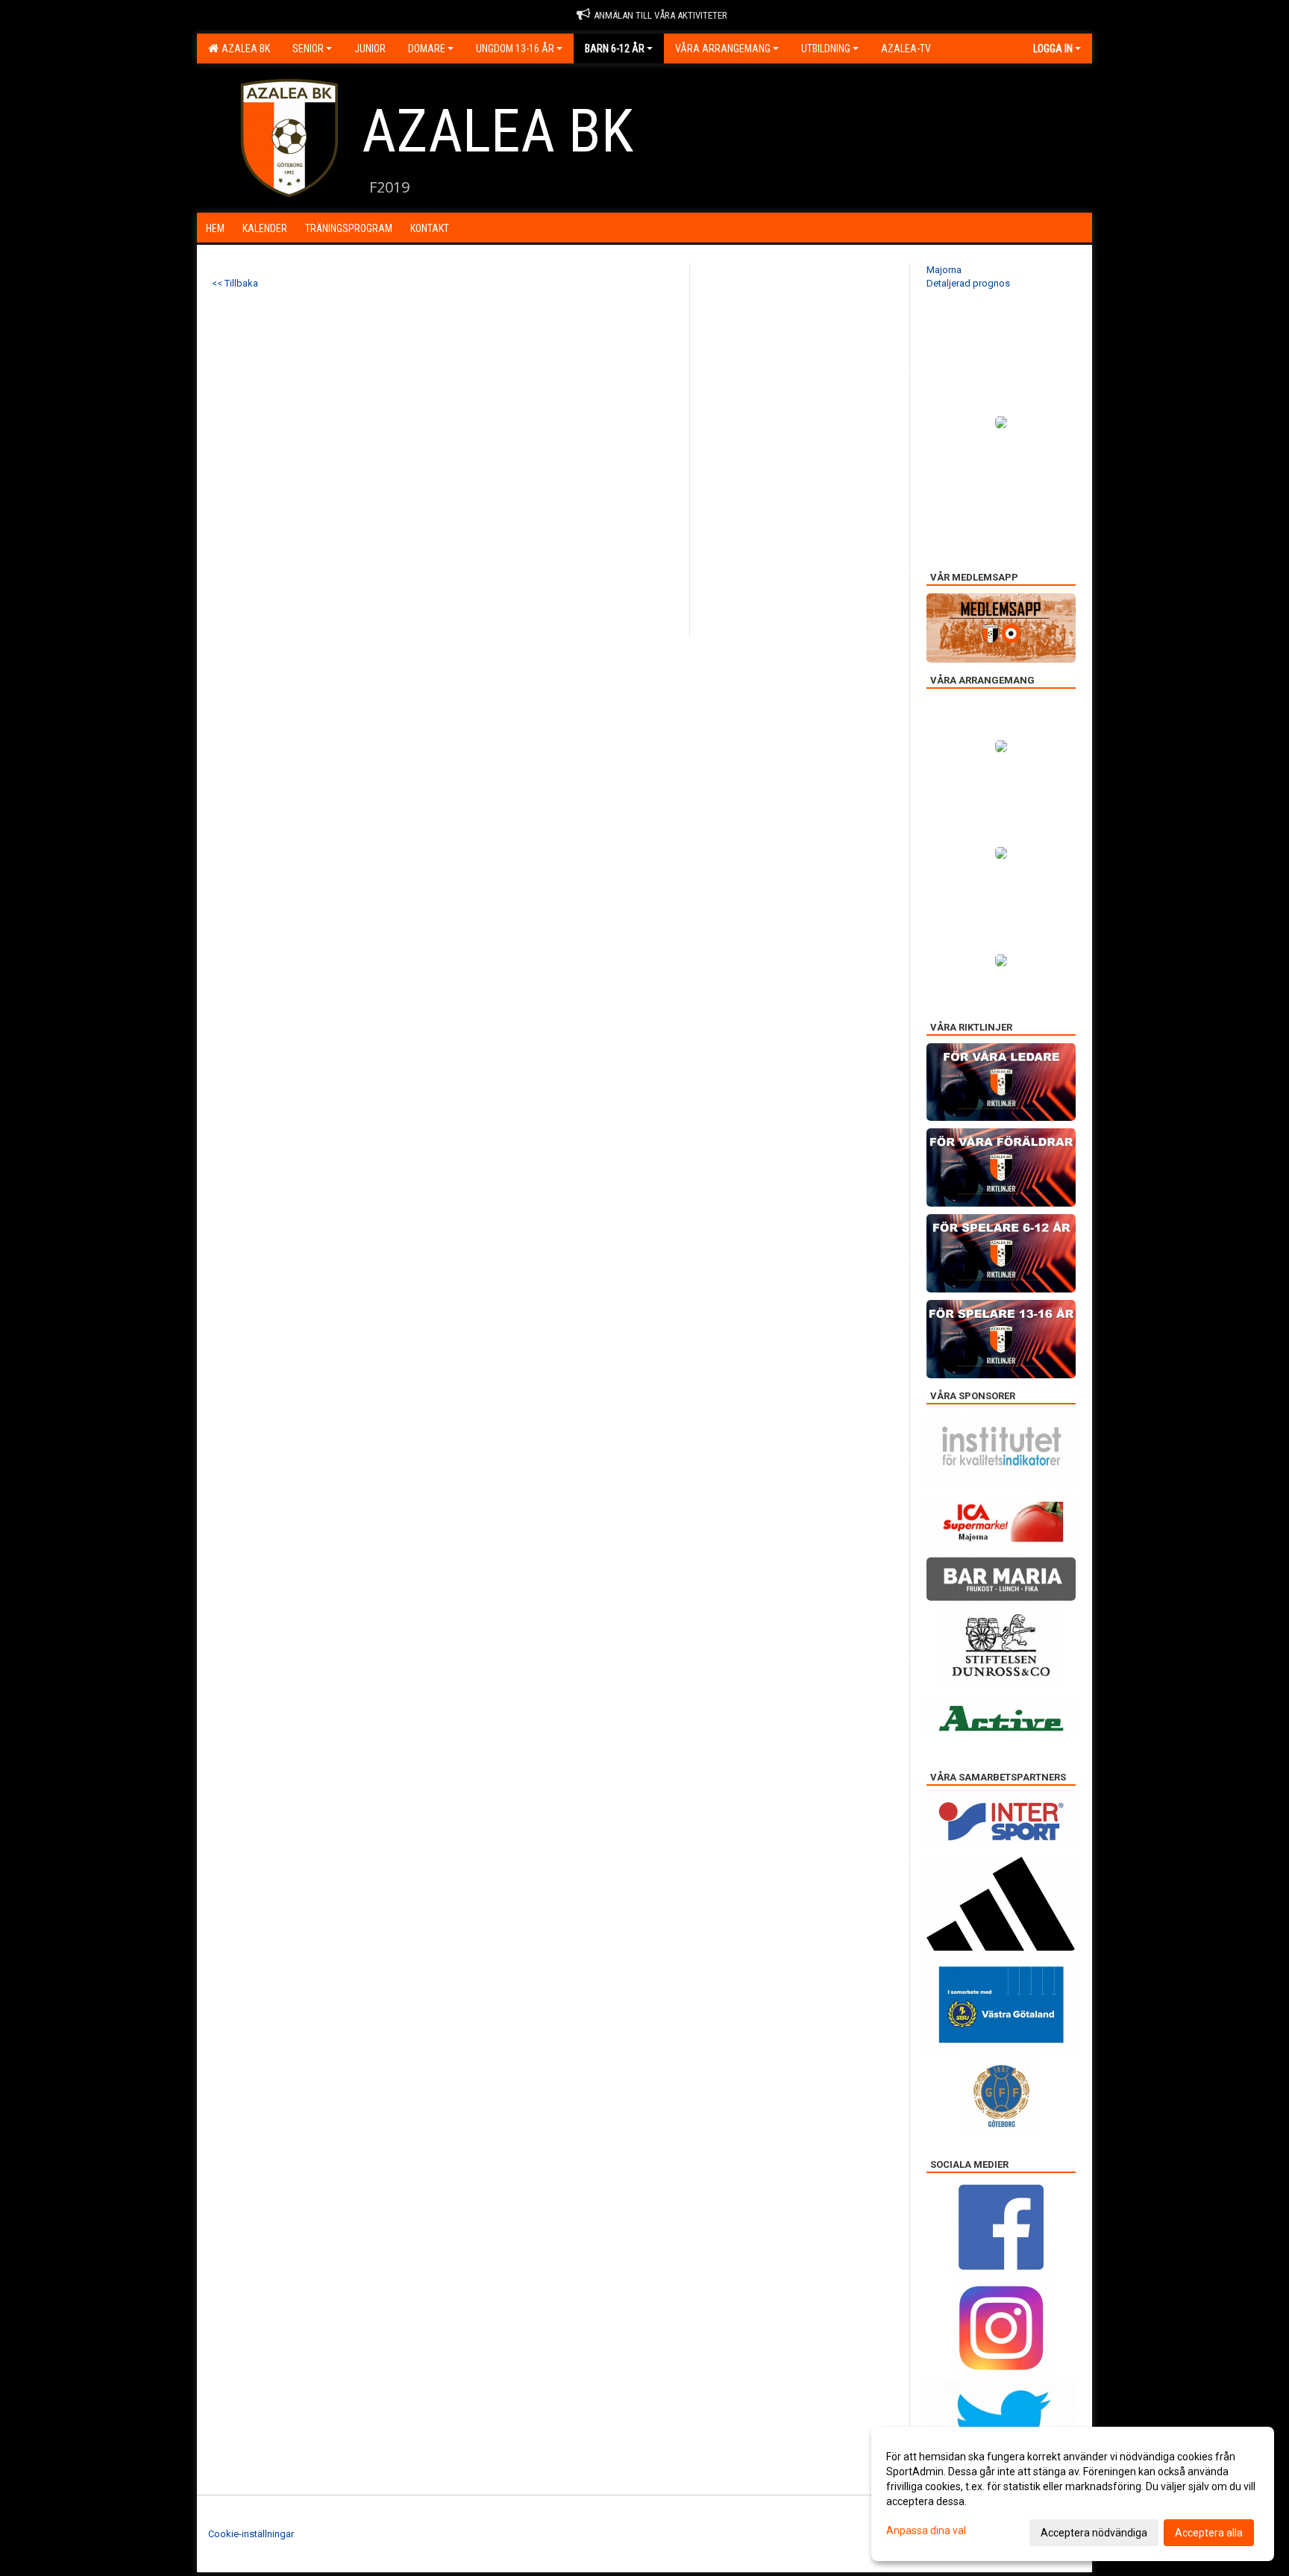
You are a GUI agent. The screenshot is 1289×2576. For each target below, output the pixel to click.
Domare (427, 49)
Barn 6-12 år (615, 49)
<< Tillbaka (235, 283)
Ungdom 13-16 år (515, 49)
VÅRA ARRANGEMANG (723, 49)
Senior (308, 49)
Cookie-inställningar (251, 2534)
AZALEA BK (244, 49)
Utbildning (826, 49)
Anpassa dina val (926, 2530)
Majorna (944, 270)
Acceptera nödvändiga (1094, 2533)
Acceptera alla (1209, 2533)
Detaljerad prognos (968, 283)
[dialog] (1073, 2494)
